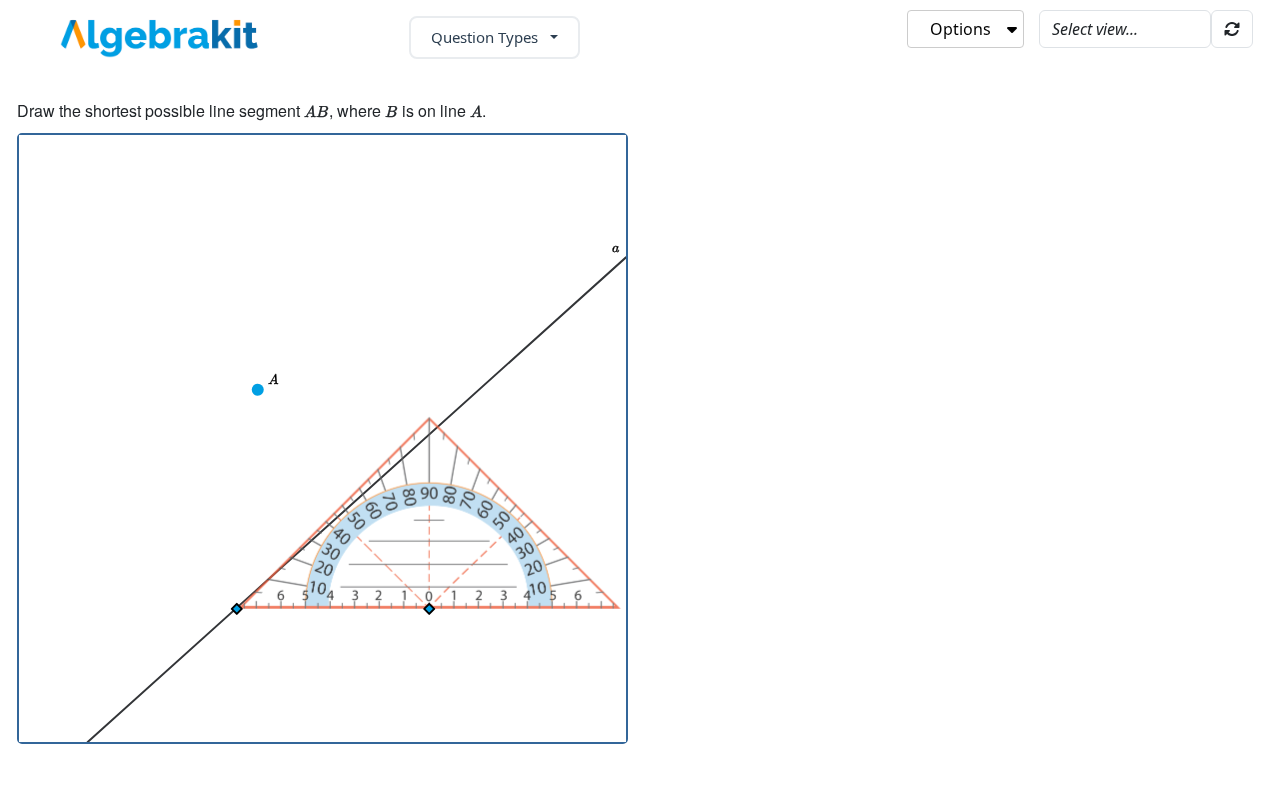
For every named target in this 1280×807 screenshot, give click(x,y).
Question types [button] (486, 37)
